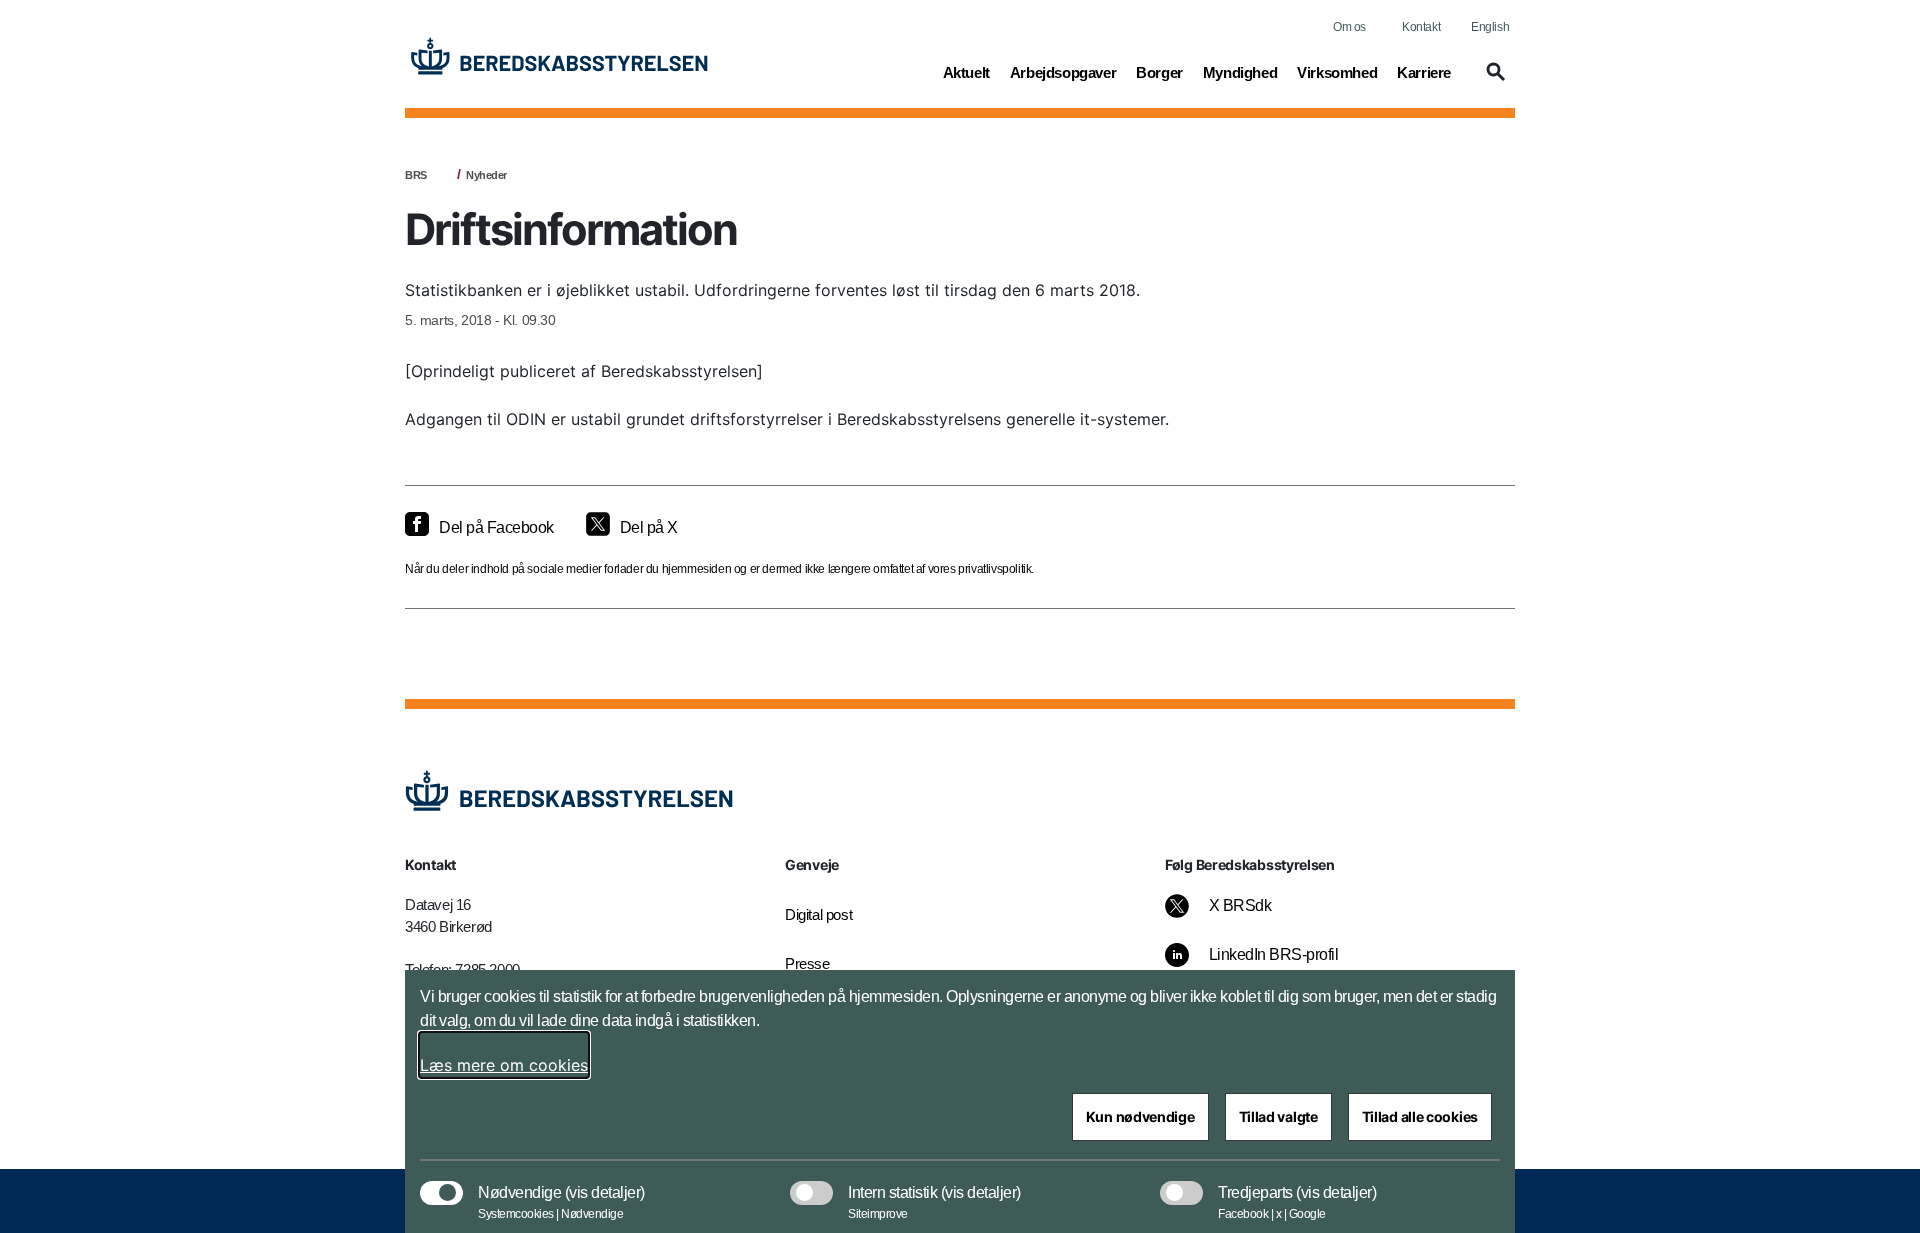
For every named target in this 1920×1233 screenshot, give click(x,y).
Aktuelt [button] (966, 72)
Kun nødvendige (1140, 1116)
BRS (416, 175)
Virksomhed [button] (1337, 72)
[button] (1493, 81)
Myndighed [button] (1240, 72)
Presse (807, 963)
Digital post (818, 914)
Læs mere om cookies (504, 1065)
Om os (1349, 27)
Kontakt (1421, 27)
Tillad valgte (1278, 1116)
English (1490, 27)
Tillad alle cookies (1420, 1116)
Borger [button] (1159, 72)
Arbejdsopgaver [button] (1063, 72)
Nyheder (486, 175)
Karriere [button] (1424, 72)
